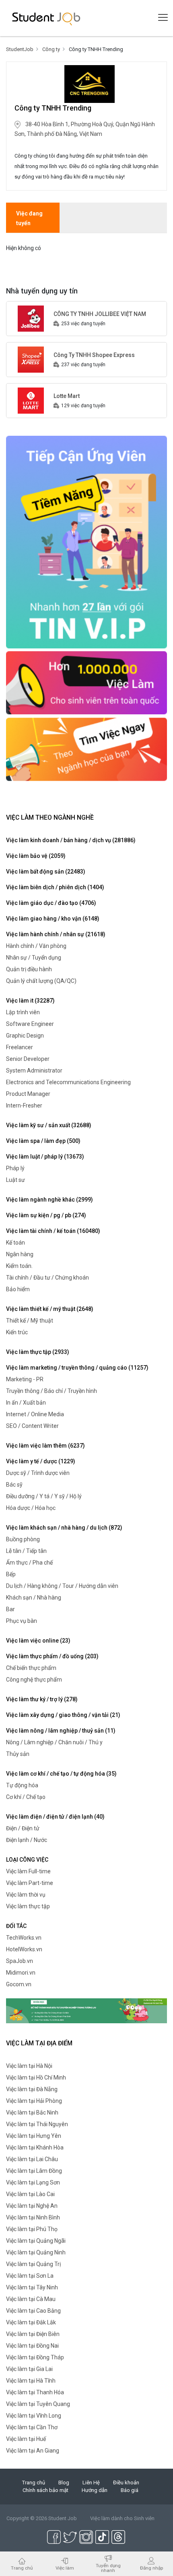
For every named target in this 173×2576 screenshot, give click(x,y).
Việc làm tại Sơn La (30, 2276)
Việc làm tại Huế (26, 2439)
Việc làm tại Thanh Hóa (35, 2392)
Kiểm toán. (19, 1266)
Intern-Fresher (24, 1105)
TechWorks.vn (24, 1938)
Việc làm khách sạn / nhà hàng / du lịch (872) (64, 1528)
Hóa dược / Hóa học (31, 1508)
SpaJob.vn (20, 1961)
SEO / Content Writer (32, 1426)
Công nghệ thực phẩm (34, 1680)
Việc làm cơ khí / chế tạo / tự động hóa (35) (61, 1774)
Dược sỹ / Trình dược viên (38, 1473)
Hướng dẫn (95, 2490)
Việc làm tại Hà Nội (29, 2066)
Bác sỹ (14, 1485)
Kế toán (15, 1243)
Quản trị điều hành (29, 969)
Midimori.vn (21, 1973)
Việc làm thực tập (28, 1906)
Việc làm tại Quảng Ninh (36, 2252)
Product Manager (28, 1094)
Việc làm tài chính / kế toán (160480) (53, 1231)
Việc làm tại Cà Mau (31, 2299)
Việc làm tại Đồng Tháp (35, 2357)
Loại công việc (27, 1860)
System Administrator (34, 1071)
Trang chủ (34, 2483)
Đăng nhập (151, 2568)
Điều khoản (126, 2483)
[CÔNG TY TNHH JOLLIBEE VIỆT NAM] (31, 318)
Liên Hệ (91, 2483)
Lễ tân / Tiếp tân (26, 1551)
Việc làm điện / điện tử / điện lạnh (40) (55, 1817)
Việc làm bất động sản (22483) (46, 872)
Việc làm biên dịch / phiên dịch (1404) (55, 887)
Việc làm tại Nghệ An (32, 2206)
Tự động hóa (22, 1785)
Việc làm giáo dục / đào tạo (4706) (51, 903)
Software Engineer (30, 1024)
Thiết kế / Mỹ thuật (30, 1321)
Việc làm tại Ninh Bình (33, 2217)
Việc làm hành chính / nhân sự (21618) (56, 934)
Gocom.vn (19, 1984)
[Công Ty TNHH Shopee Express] (31, 359)
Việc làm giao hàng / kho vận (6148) (53, 919)
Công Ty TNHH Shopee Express (94, 355)
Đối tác (16, 1926)
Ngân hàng (20, 1254)
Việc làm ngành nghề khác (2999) (49, 1200)
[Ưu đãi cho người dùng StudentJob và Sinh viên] (86, 2010)
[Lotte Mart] (31, 400)
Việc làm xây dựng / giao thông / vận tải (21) (63, 1715)
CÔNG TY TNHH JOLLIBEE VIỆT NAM (100, 314)
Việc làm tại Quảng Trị (33, 2264)
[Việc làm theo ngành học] (86, 749)
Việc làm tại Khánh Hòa (35, 2147)
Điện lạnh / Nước (27, 1840)
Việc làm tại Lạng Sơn (33, 2182)
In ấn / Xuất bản (26, 1403)
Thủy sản (18, 1754)
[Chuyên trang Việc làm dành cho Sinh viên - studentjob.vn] (46, 18)
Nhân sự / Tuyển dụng (34, 958)
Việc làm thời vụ (26, 1895)
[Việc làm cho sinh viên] (86, 682)
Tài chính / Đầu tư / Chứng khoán (47, 1278)
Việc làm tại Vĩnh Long (34, 2416)
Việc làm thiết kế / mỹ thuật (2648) (50, 1309)
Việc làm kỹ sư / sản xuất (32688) (49, 1125)
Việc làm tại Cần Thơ (32, 2427)
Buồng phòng (23, 1539)
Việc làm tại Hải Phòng (34, 2101)
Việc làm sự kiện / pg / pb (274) (46, 1215)
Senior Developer (28, 1059)
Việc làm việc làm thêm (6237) (45, 1446)
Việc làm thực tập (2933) (38, 1352)
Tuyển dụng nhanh (108, 2568)
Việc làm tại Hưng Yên (34, 2136)
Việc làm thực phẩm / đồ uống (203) (52, 1656)
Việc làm (65, 2568)
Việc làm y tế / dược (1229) (41, 1461)
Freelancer (20, 1047)
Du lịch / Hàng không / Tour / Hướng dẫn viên (62, 1586)
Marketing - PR (25, 1379)
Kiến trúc (17, 1332)
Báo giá (130, 2490)
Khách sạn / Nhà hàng (34, 1598)
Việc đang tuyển (29, 218)
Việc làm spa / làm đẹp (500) (43, 1141)
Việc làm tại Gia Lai (29, 2369)
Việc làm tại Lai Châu (32, 2159)
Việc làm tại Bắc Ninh (32, 2112)
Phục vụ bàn (22, 1621)
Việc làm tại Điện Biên (33, 2334)
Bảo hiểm (18, 1289)
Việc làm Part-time (30, 1883)
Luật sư (15, 1180)
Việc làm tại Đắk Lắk (31, 2322)
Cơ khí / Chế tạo (26, 1797)
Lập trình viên (23, 1012)
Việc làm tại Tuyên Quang (38, 2404)
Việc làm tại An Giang (33, 2451)
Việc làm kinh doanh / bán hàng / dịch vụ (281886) (71, 840)
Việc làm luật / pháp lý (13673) (45, 1157)
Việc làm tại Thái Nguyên (37, 2124)
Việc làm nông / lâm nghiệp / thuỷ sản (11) (61, 1731)
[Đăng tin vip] (86, 541)
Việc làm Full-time (28, 1871)
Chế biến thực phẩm (31, 1668)
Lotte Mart (67, 396)
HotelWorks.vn (24, 1949)
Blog (64, 2483)
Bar (10, 1609)
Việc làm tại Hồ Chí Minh (36, 2078)
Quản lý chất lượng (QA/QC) (41, 981)
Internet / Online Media (35, 1414)
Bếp (11, 1574)
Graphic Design (25, 1036)
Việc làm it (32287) (30, 1001)
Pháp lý (15, 1168)
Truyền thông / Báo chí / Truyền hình (51, 1391)
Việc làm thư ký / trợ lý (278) (42, 1699)
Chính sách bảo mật (45, 2490)
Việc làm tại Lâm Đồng (34, 2171)
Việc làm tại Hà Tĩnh (31, 2381)
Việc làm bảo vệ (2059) (36, 856)
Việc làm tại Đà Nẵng (32, 2089)
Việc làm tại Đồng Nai (32, 2346)
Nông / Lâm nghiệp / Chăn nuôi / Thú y (54, 1742)
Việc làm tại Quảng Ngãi (36, 2241)
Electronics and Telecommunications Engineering (68, 1082)
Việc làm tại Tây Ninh (32, 2287)
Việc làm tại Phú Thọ (32, 2229)
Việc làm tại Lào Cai (30, 2194)
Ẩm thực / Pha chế (29, 1563)
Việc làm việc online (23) (38, 1641)
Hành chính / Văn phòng (36, 946)
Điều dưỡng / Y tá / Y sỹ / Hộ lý (44, 1496)
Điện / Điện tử (23, 1828)
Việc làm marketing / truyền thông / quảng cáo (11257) (77, 1368)
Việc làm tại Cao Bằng (33, 2311)
